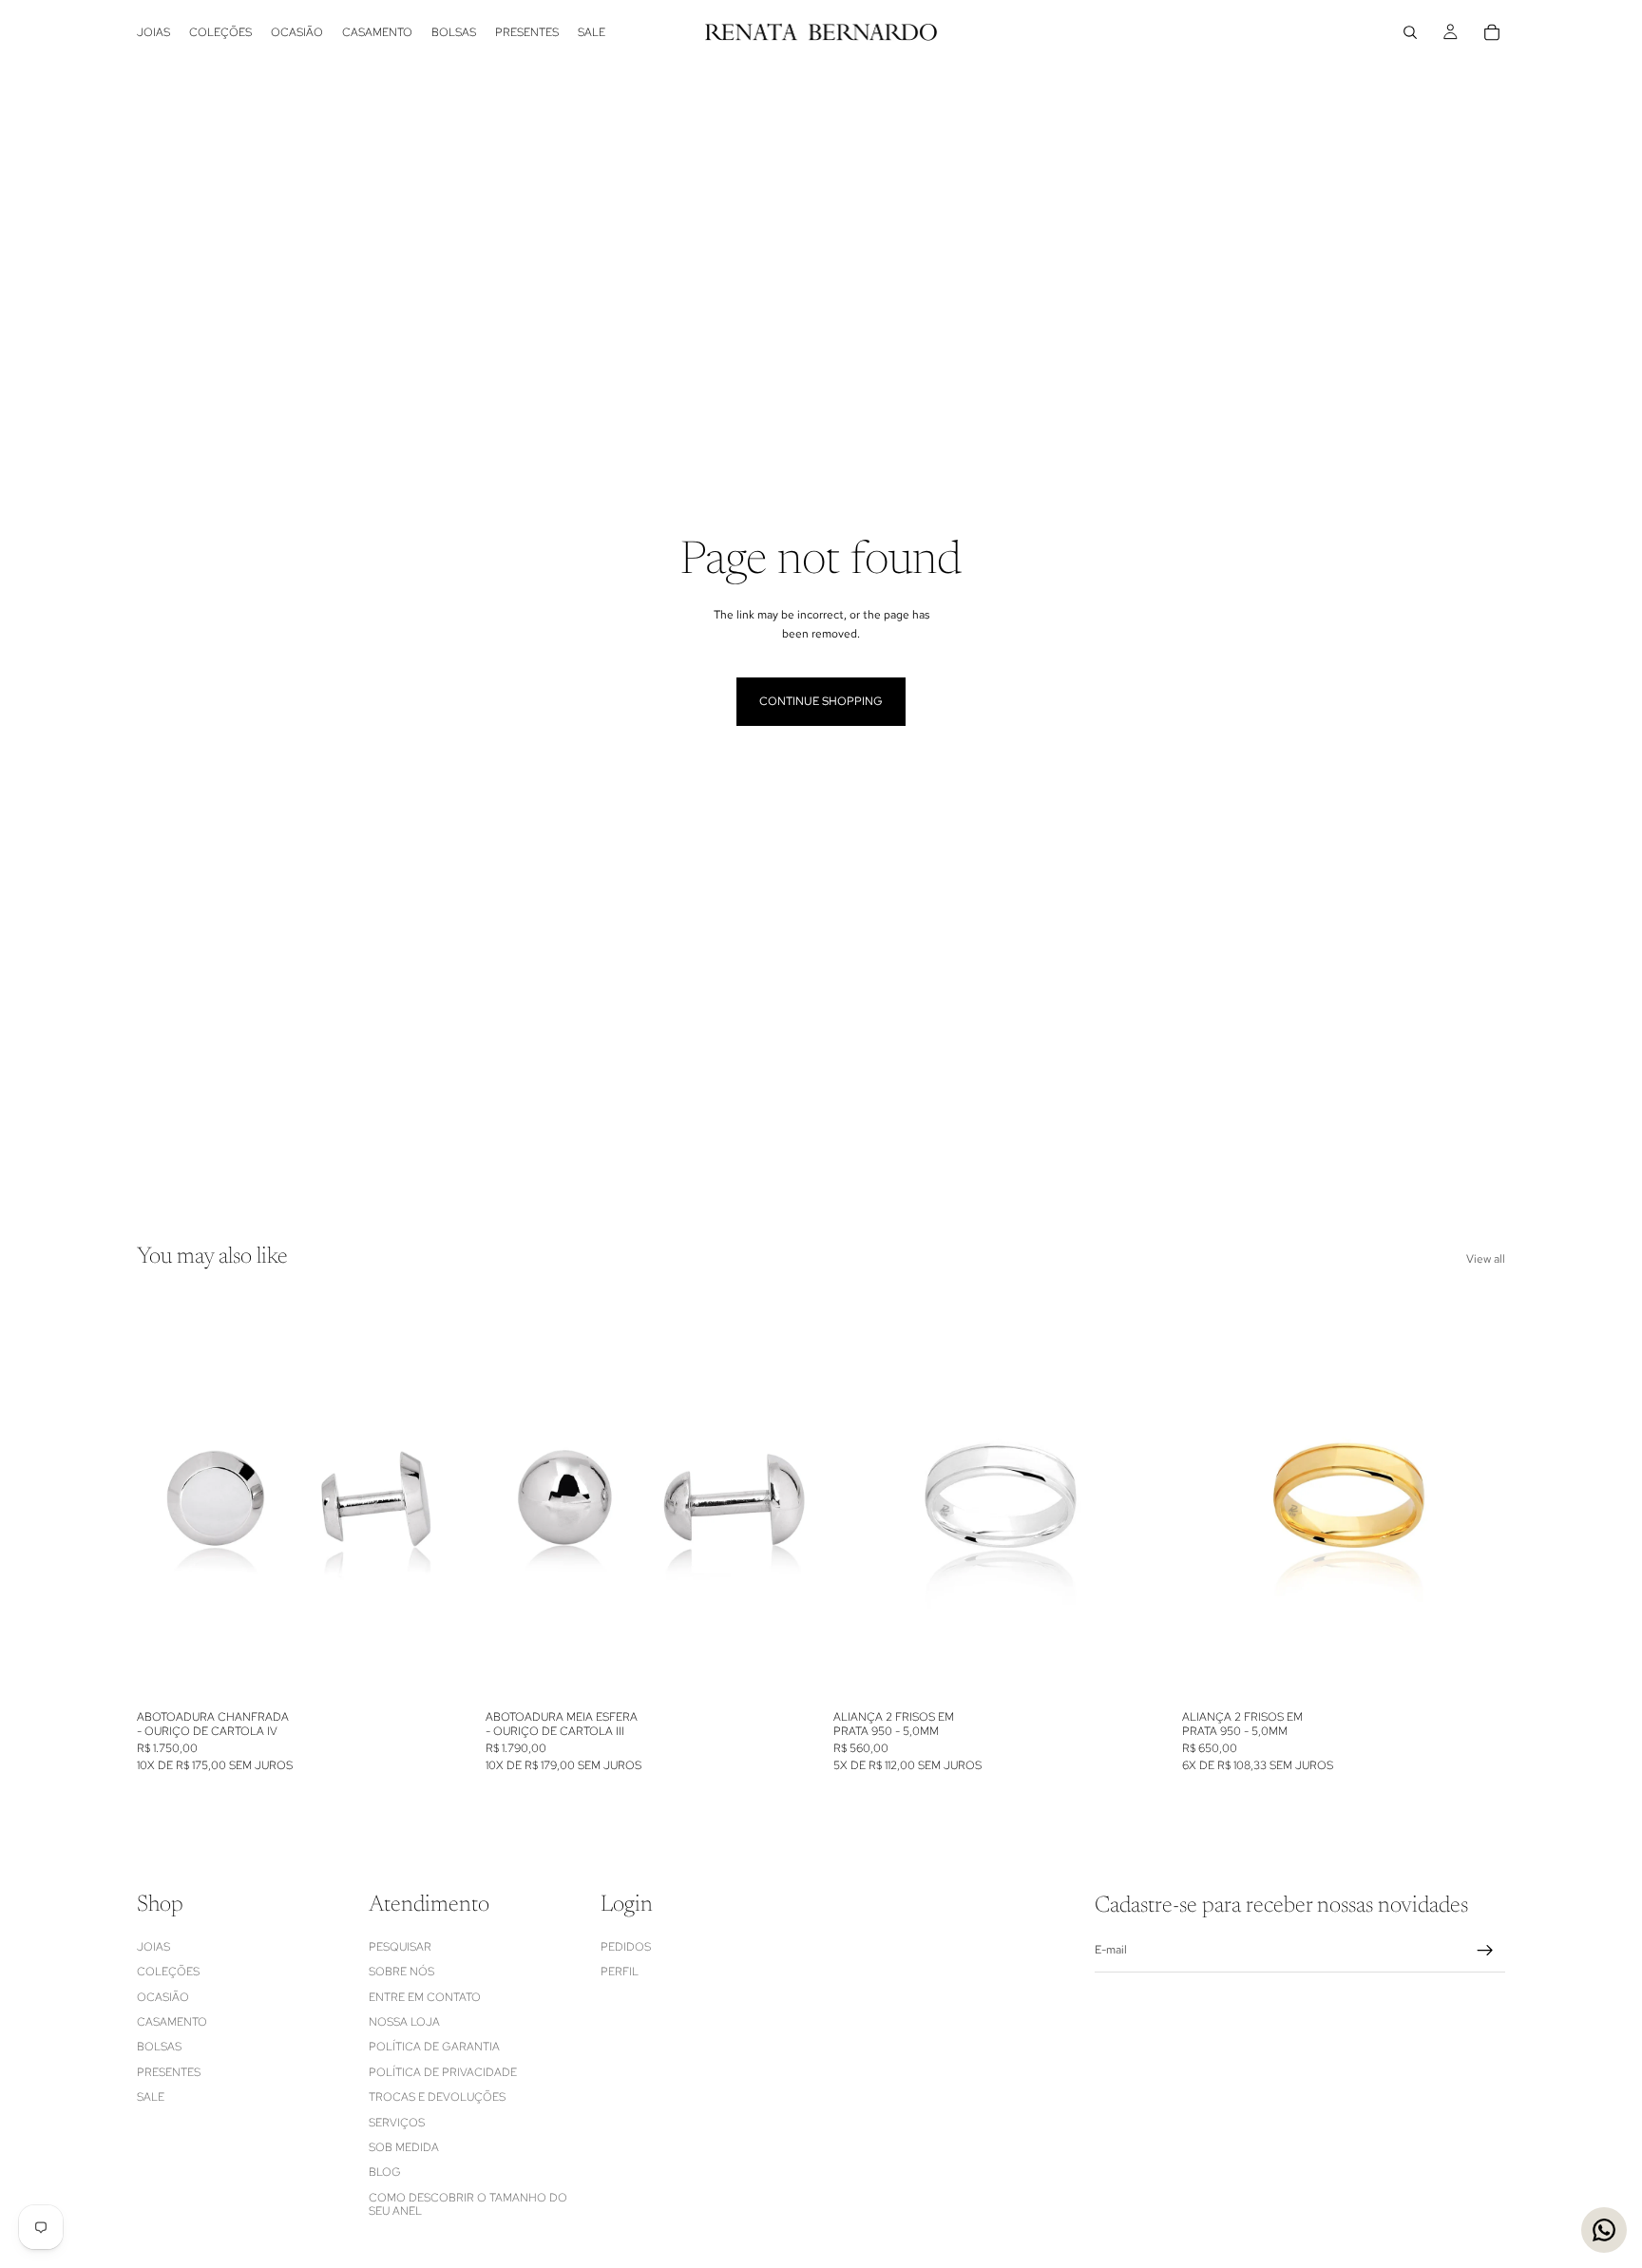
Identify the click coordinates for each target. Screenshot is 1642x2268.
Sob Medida (404, 2146)
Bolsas (159, 2047)
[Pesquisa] (1410, 32)
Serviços (397, 2122)
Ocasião (163, 1996)
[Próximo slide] (432, 1498)
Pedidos (626, 1946)
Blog (385, 2172)
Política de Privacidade (443, 2071)
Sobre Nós (401, 1972)
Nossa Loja (404, 2021)
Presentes (169, 2071)
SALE (151, 2097)
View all (1486, 1259)
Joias (153, 1946)
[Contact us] (1604, 2230)
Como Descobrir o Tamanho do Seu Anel (468, 2203)
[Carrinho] (1492, 32)
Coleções (168, 1972)
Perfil (620, 1972)
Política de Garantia (434, 2047)
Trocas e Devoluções (437, 2097)
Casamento (172, 2021)
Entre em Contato (425, 1996)
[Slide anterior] (165, 1498)
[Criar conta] (1485, 1950)
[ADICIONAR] (431, 1671)
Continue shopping (821, 701)
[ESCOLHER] (1128, 1671)
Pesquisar (400, 1946)
